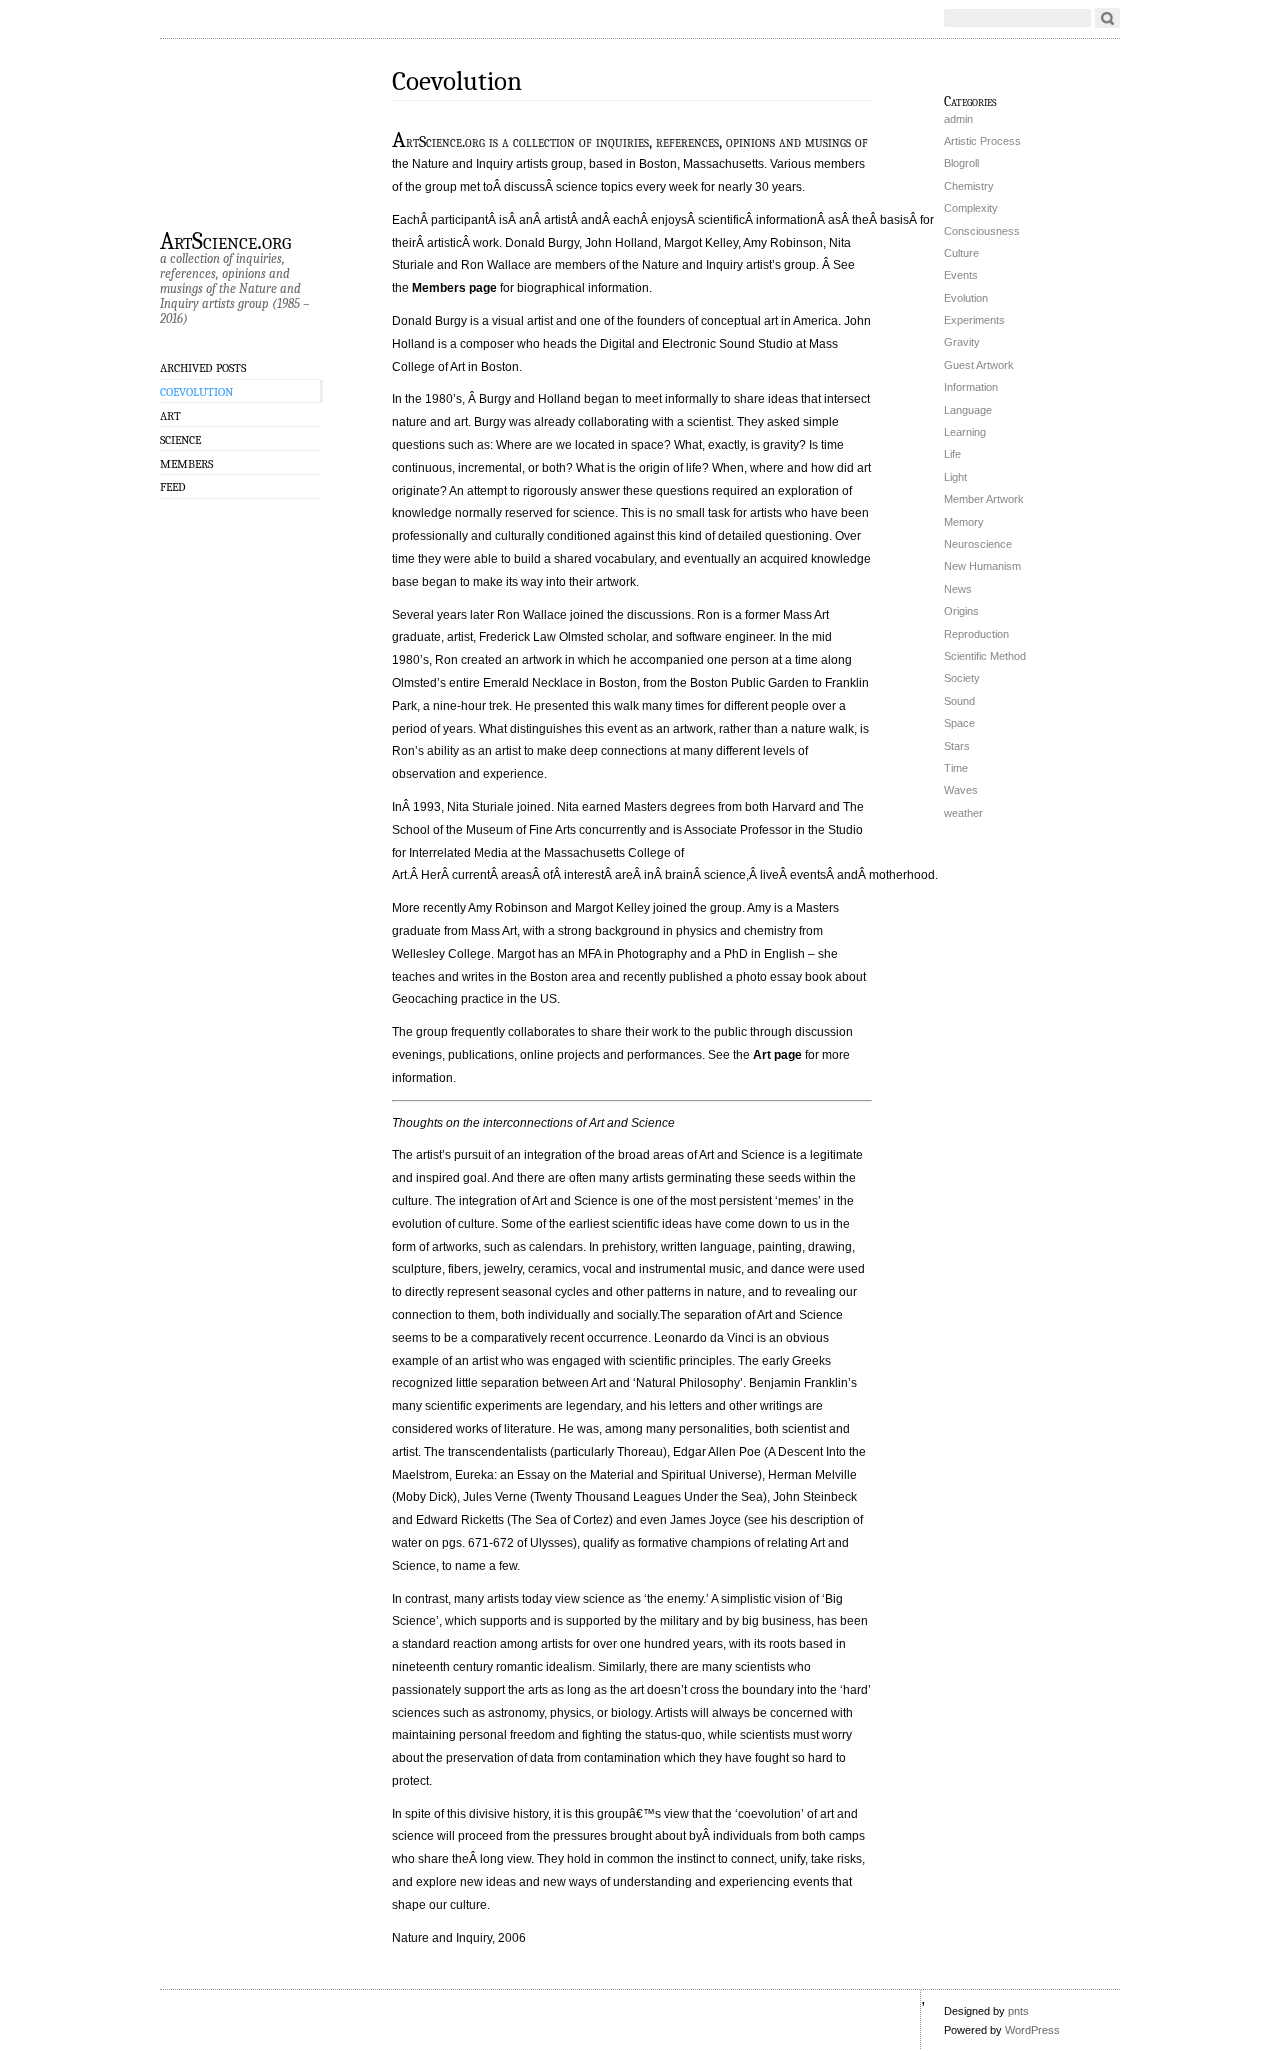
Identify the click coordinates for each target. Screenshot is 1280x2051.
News (958, 589)
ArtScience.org (225, 240)
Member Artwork (984, 499)
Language (968, 410)
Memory (964, 522)
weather (963, 813)
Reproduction (976, 634)
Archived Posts (203, 368)
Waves (961, 790)
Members (186, 464)
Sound (959, 701)
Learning (965, 432)
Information (971, 387)
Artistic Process (982, 141)
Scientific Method (985, 656)
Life (952, 454)
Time (956, 768)
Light (955, 477)
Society (962, 678)
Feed (173, 487)
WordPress (1032, 2030)
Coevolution (196, 392)
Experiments (974, 320)
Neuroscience (978, 544)
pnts (1018, 2011)
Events (961, 275)
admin (958, 119)
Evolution (966, 298)
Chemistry (969, 186)
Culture (961, 253)
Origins (961, 611)
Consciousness (982, 231)
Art (170, 416)
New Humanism (982, 566)
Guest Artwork (979, 365)
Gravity (962, 342)
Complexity (971, 208)
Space (959, 723)
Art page (777, 1055)
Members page (454, 288)
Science (180, 440)
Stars (957, 746)
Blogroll (961, 163)
